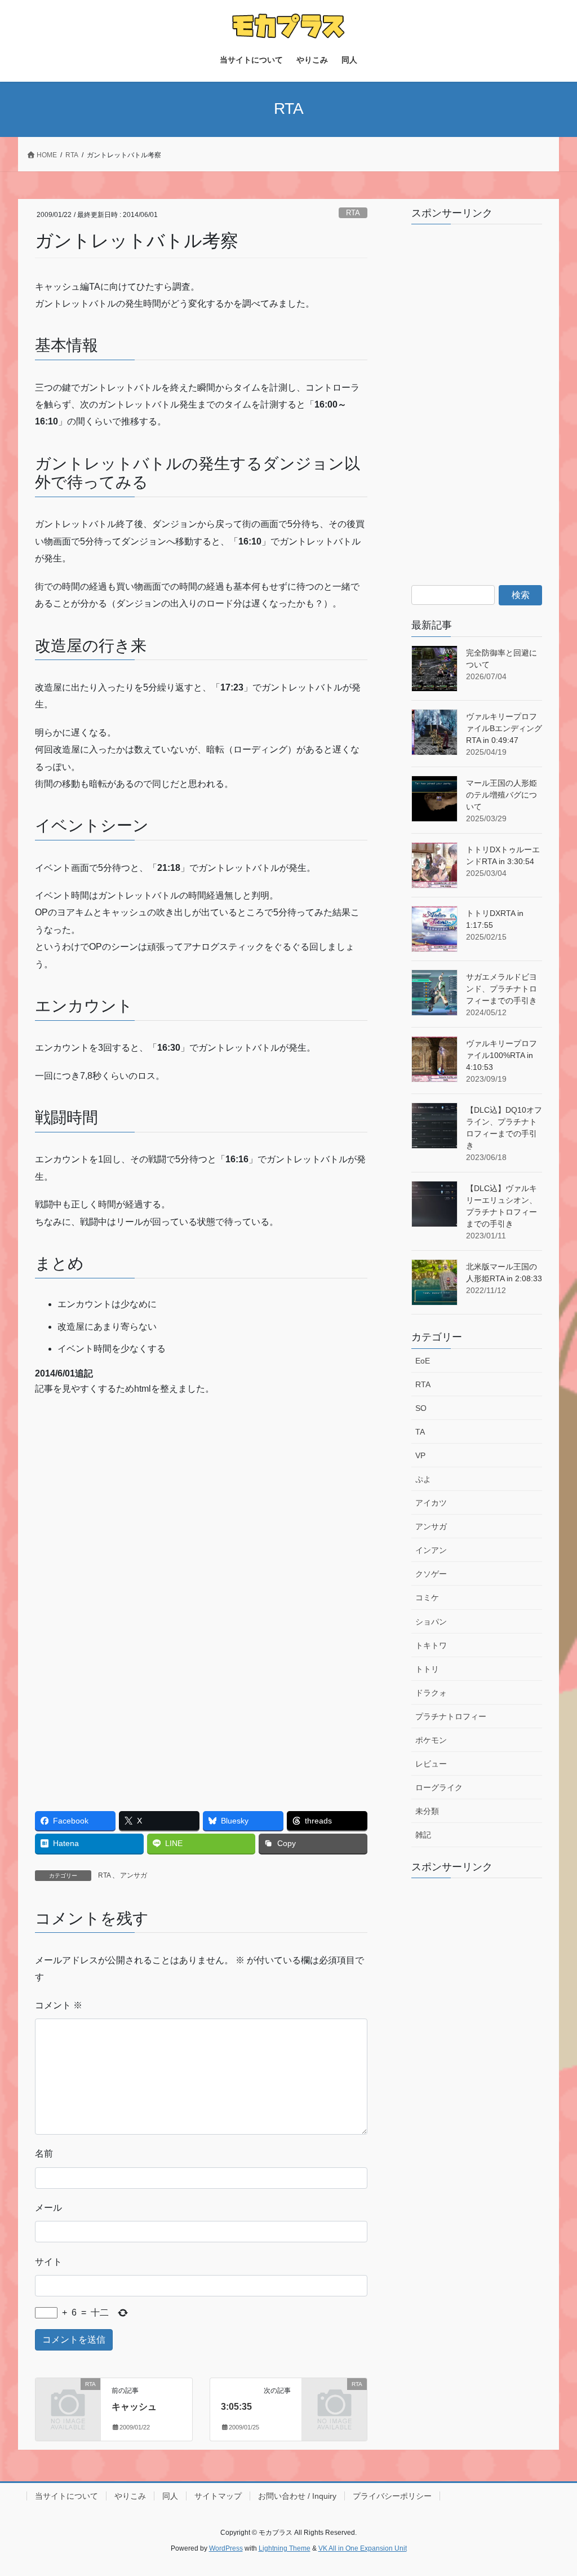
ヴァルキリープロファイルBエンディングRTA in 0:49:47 (504, 728)
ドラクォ (431, 1693)
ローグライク (439, 1787)
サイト (48, 2262)
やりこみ (130, 2496)
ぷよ (423, 1479)
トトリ (427, 1669)
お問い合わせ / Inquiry (297, 2496)
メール (48, 2208)
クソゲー (431, 1574)
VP (420, 1455)
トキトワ (431, 1645)
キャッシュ (134, 2407)
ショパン (431, 1622)
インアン (431, 1550)
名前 (44, 2154)
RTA (353, 213)
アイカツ (431, 1503)
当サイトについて (66, 2496)
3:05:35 (236, 2407)
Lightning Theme (285, 2548)
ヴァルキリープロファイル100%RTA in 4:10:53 (501, 1055)
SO (421, 1408)
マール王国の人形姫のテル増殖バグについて (501, 795)
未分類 (427, 1811)
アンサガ (134, 1875)
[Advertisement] (118, 1488)
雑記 (423, 1835)
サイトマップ (218, 2496)
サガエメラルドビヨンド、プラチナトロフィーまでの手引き (501, 989)
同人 (170, 2496)
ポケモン (431, 1740)
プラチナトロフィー (451, 1716)
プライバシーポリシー (392, 2496)
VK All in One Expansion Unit (363, 2548)
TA (420, 1432)
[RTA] (68, 2398)
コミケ (427, 1597)
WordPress (226, 2548)
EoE (423, 1361)
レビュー (431, 1764)
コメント (59, 2005)
